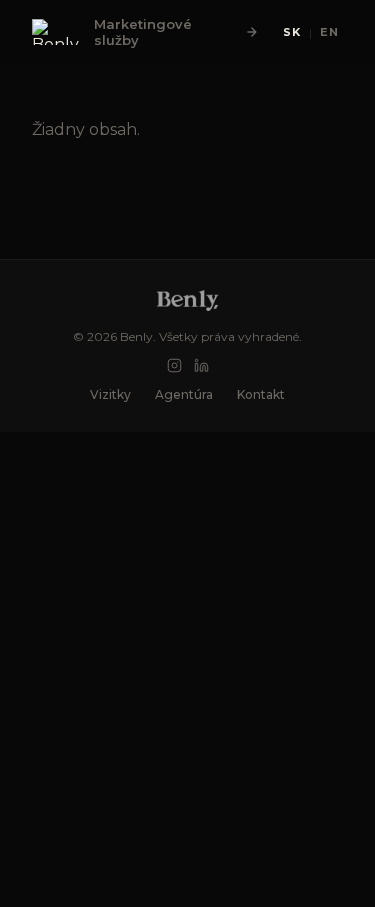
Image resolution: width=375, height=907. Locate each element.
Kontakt (261, 394)
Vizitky (110, 394)
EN (329, 32)
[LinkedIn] (201, 365)
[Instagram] (174, 365)
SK (292, 32)
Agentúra (184, 394)
